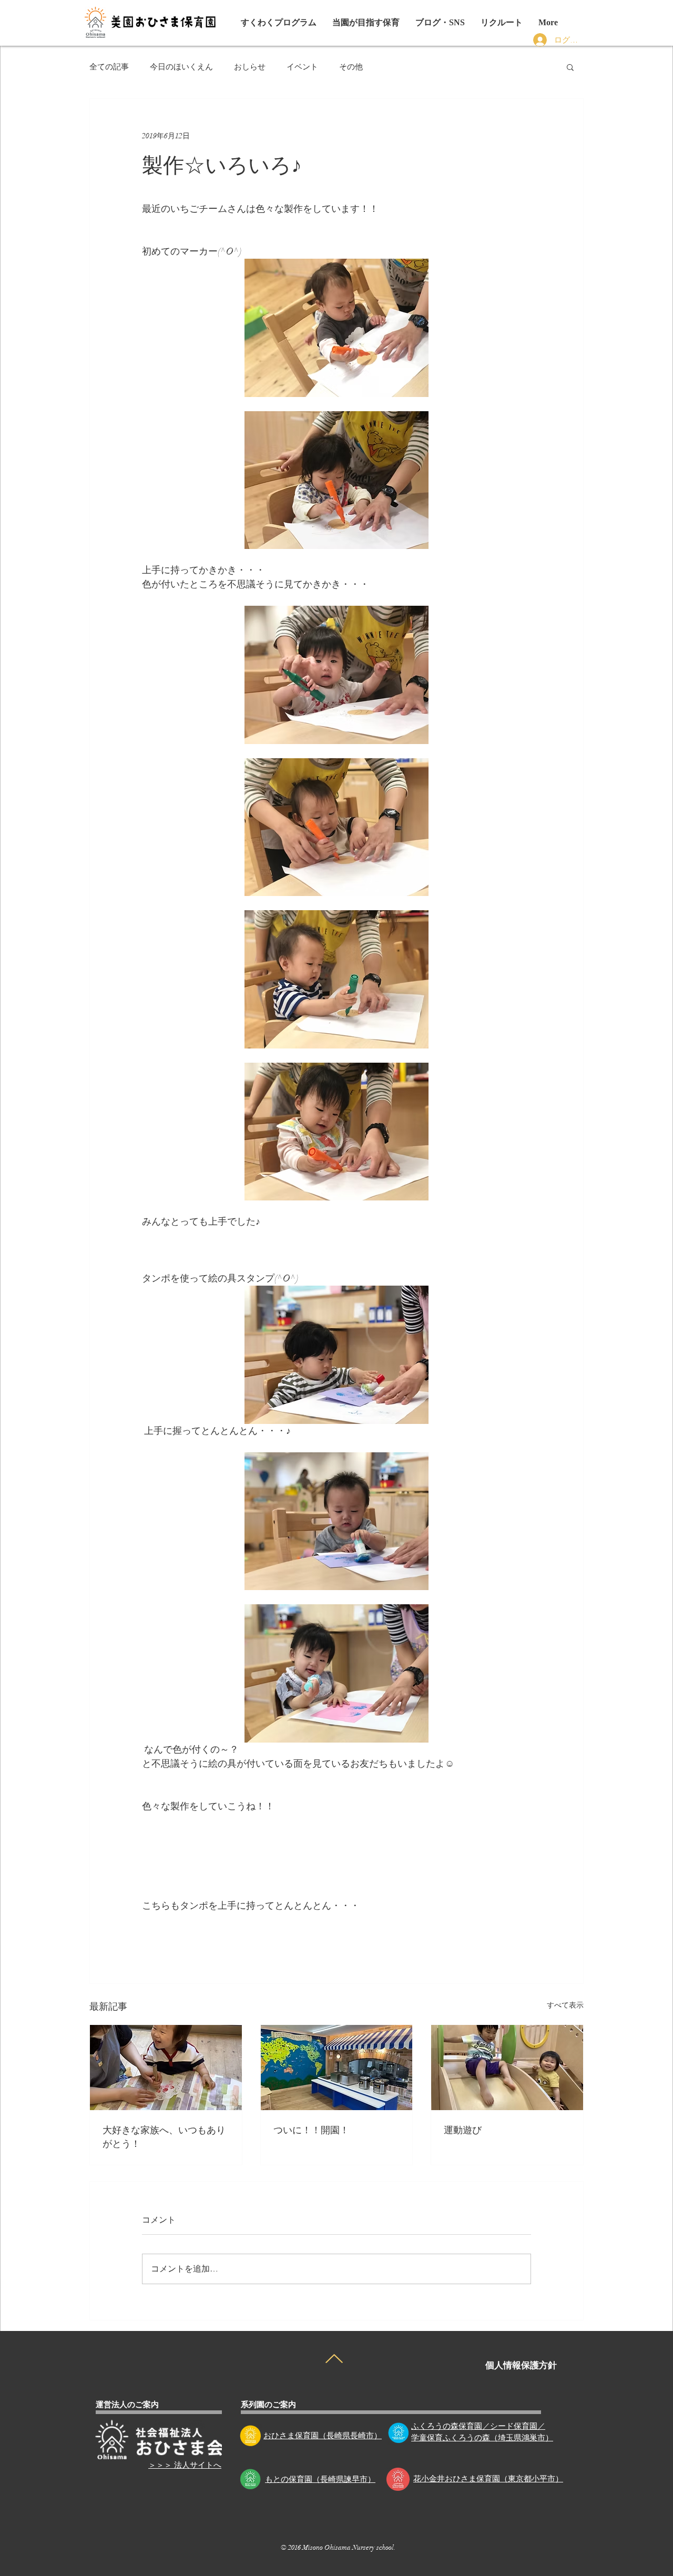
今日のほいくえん (181, 67)
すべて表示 (565, 2005)
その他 (351, 67)
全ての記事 (109, 67)
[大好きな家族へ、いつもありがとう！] (166, 2068)
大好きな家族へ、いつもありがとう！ (164, 2136)
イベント (302, 67)
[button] (440, 23)
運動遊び (463, 2129)
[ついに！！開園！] (337, 2068)
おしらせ (250, 67)
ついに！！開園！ (311, 2129)
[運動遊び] (507, 2068)
